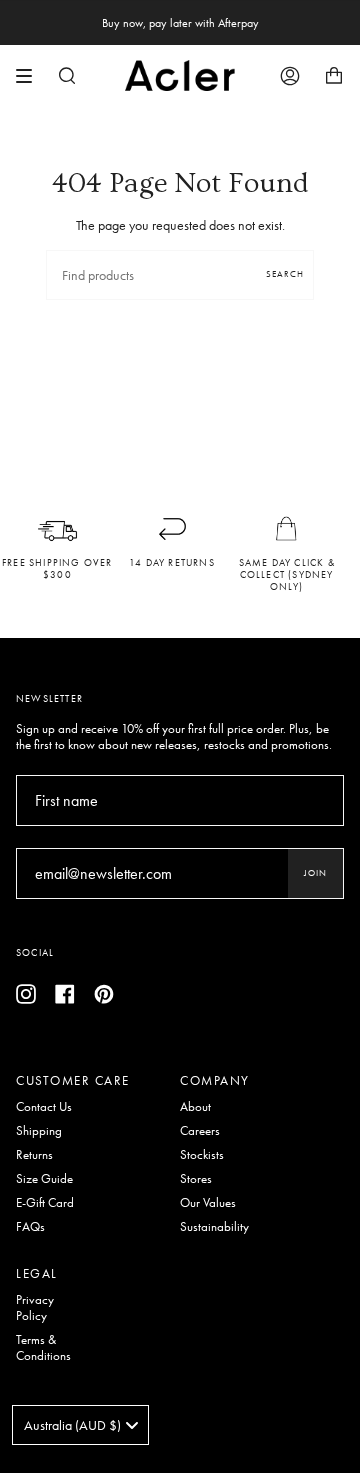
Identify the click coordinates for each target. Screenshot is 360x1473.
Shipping (39, 1131)
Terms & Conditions (43, 1348)
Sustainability (214, 1227)
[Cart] (334, 75)
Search (285, 274)
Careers (200, 1131)
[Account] (290, 75)
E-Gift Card (45, 1203)
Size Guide (44, 1179)
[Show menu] (31, 76)
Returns (34, 1155)
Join (315, 873)
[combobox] (80, 1425)
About (195, 1107)
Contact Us (44, 1107)
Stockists (202, 1155)
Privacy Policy (35, 1308)
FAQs (30, 1227)
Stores (196, 1179)
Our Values (208, 1203)
